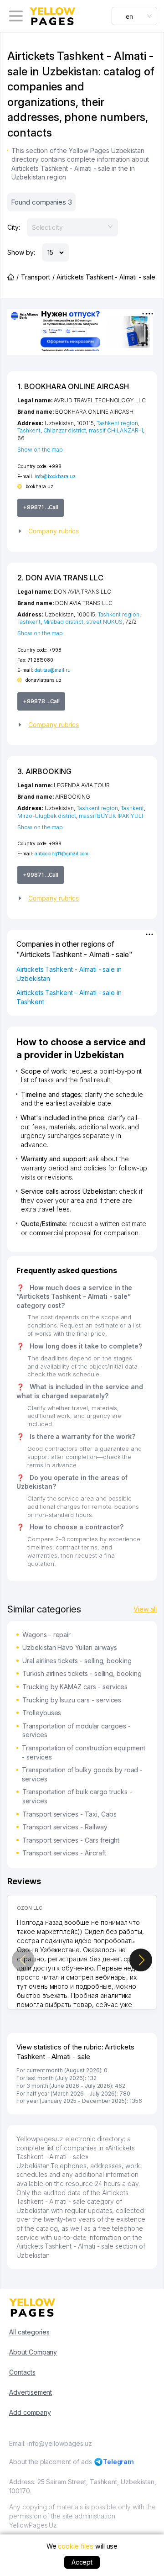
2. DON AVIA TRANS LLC (60, 578)
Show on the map (40, 450)
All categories (29, 2332)
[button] (82, 531)
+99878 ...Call (41, 701)
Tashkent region (117, 423)
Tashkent (29, 430)
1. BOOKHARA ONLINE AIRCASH (73, 386)
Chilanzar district (65, 430)
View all (145, 1609)
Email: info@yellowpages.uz (51, 2443)
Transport (36, 277)
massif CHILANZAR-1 (116, 430)
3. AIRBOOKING (44, 771)
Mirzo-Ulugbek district (47, 816)
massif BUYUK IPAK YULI (111, 816)
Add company (30, 2412)
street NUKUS (104, 622)
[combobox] (134, 16)
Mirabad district (63, 622)
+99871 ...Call (41, 507)
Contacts (22, 2372)
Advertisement (31, 2392)
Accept (82, 2562)
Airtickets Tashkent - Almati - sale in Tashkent (69, 997)
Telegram (119, 2462)
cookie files (75, 2546)
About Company (33, 2352)
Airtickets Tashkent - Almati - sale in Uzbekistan (69, 974)
